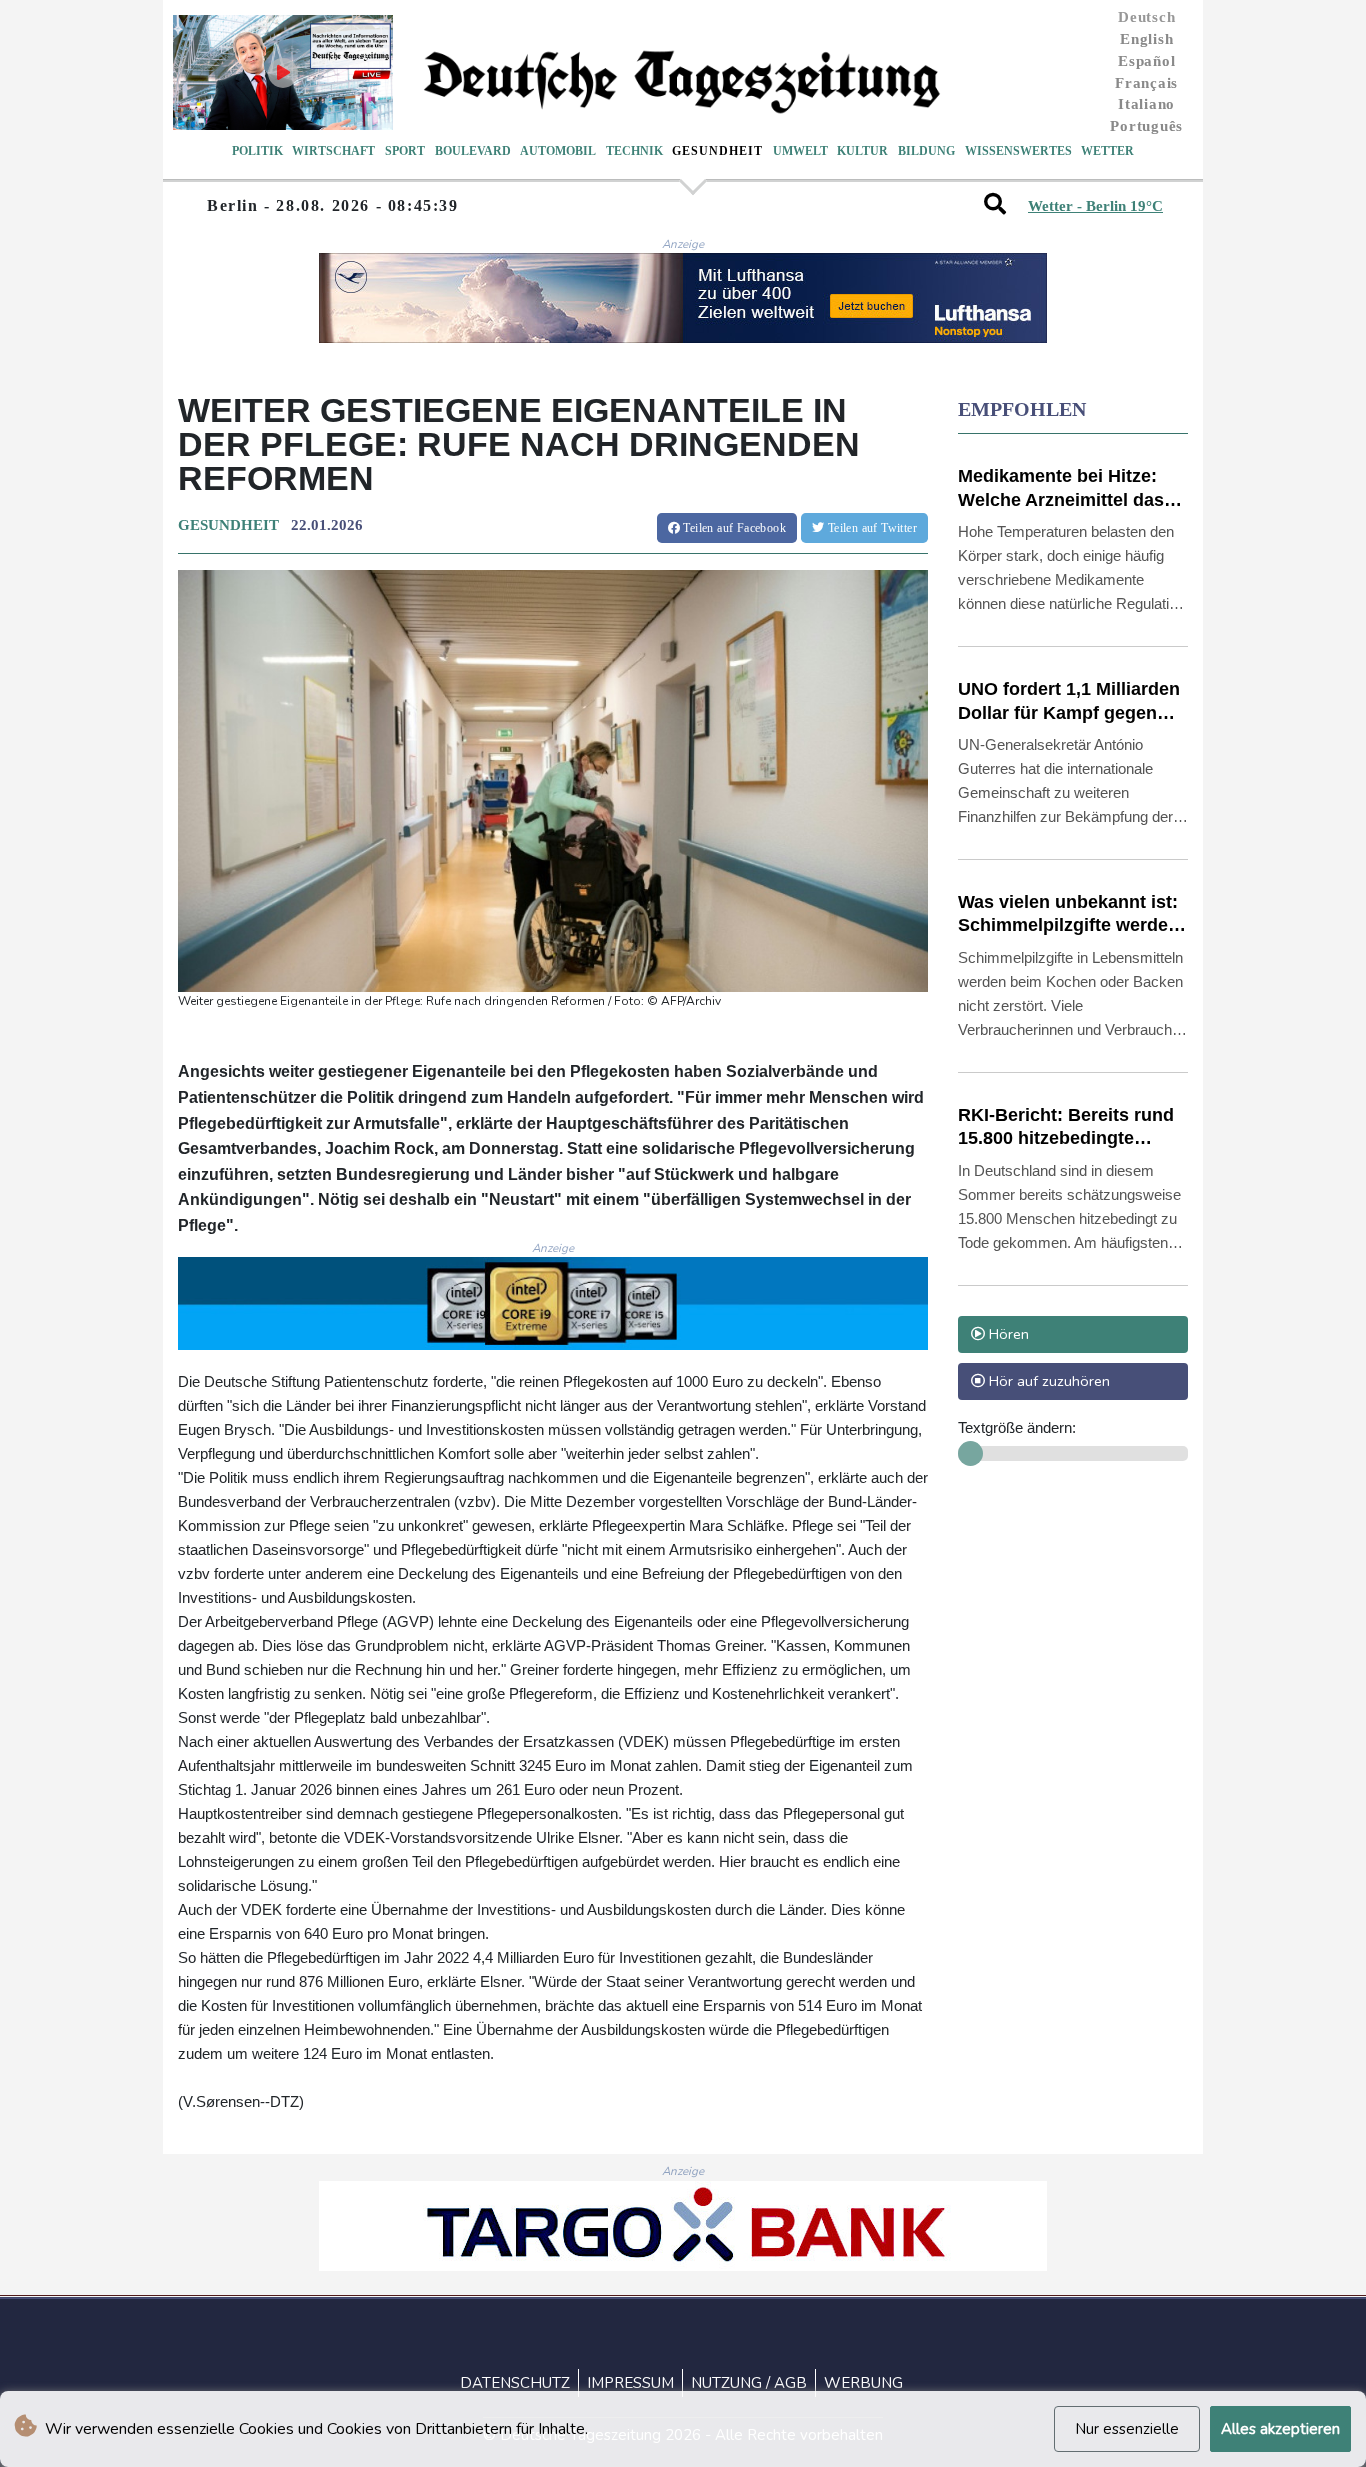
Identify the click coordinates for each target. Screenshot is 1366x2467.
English (1146, 39)
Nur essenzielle (1127, 2429)
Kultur (862, 151)
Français (1146, 83)
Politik (257, 151)
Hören (1007, 1334)
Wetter (1107, 151)
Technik (634, 151)
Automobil (558, 151)
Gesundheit (717, 151)
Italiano (1146, 104)
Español (1146, 61)
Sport (405, 151)
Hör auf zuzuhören (1047, 1381)
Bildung (926, 151)
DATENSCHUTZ (515, 2383)
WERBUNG (863, 2383)
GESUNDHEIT (228, 525)
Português (1146, 126)
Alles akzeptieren (1280, 2429)
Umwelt (800, 151)
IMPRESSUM (630, 2383)
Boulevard (473, 151)
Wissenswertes (1018, 151)
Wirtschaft (333, 151)
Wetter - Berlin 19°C (1095, 206)
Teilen (733, 528)
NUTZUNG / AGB (749, 2383)
